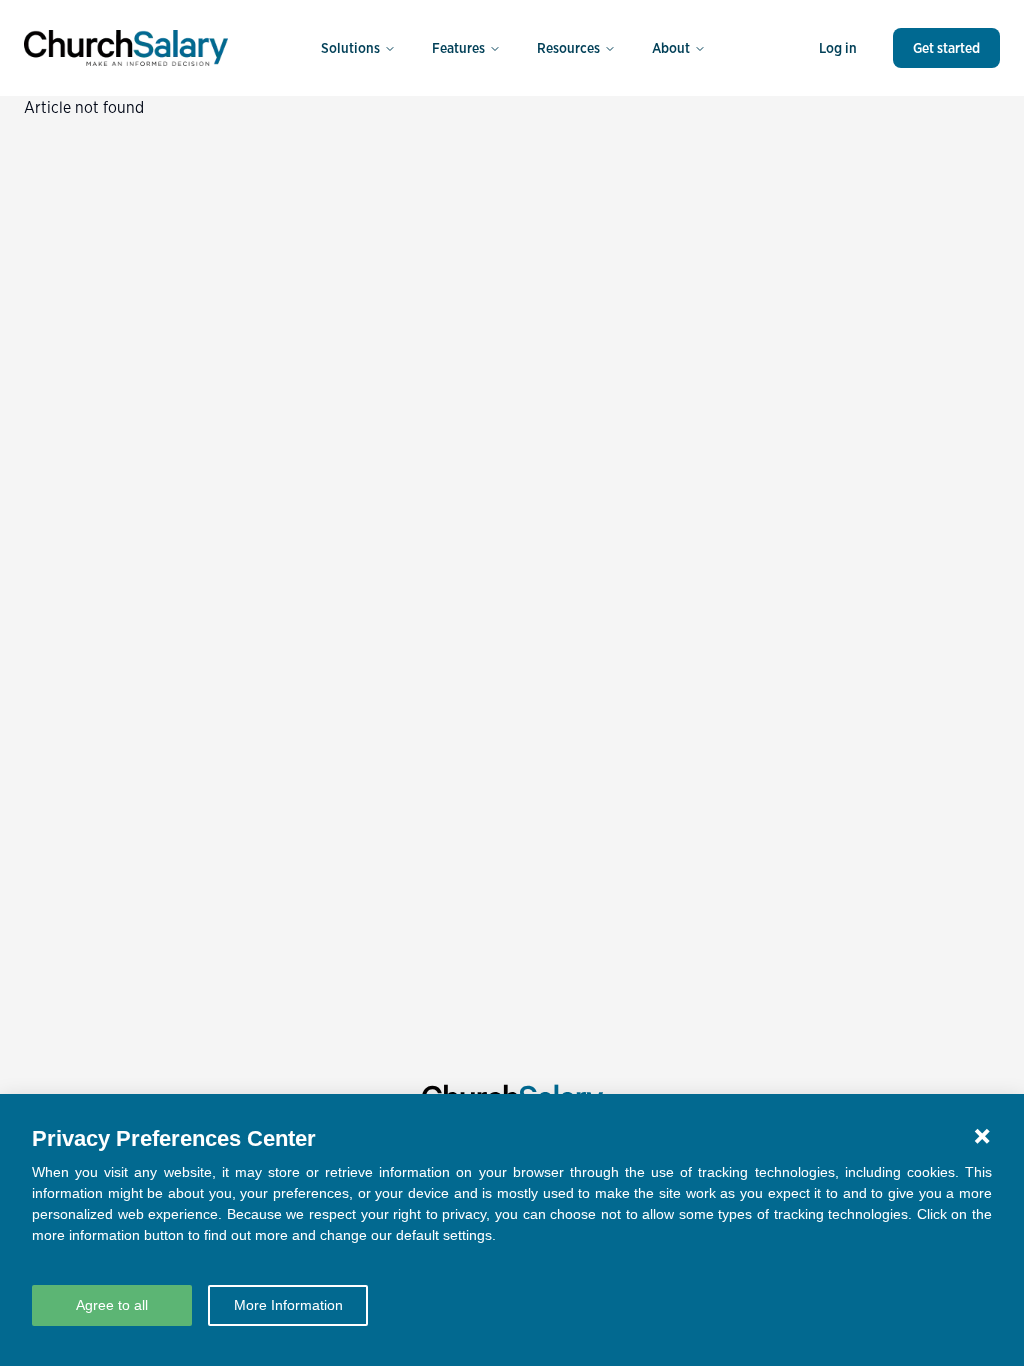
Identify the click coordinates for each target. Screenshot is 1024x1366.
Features (458, 48)
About (671, 48)
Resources (568, 48)
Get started (946, 48)
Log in (838, 48)
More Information (288, 1305)
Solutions (350, 48)
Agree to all (112, 1305)
